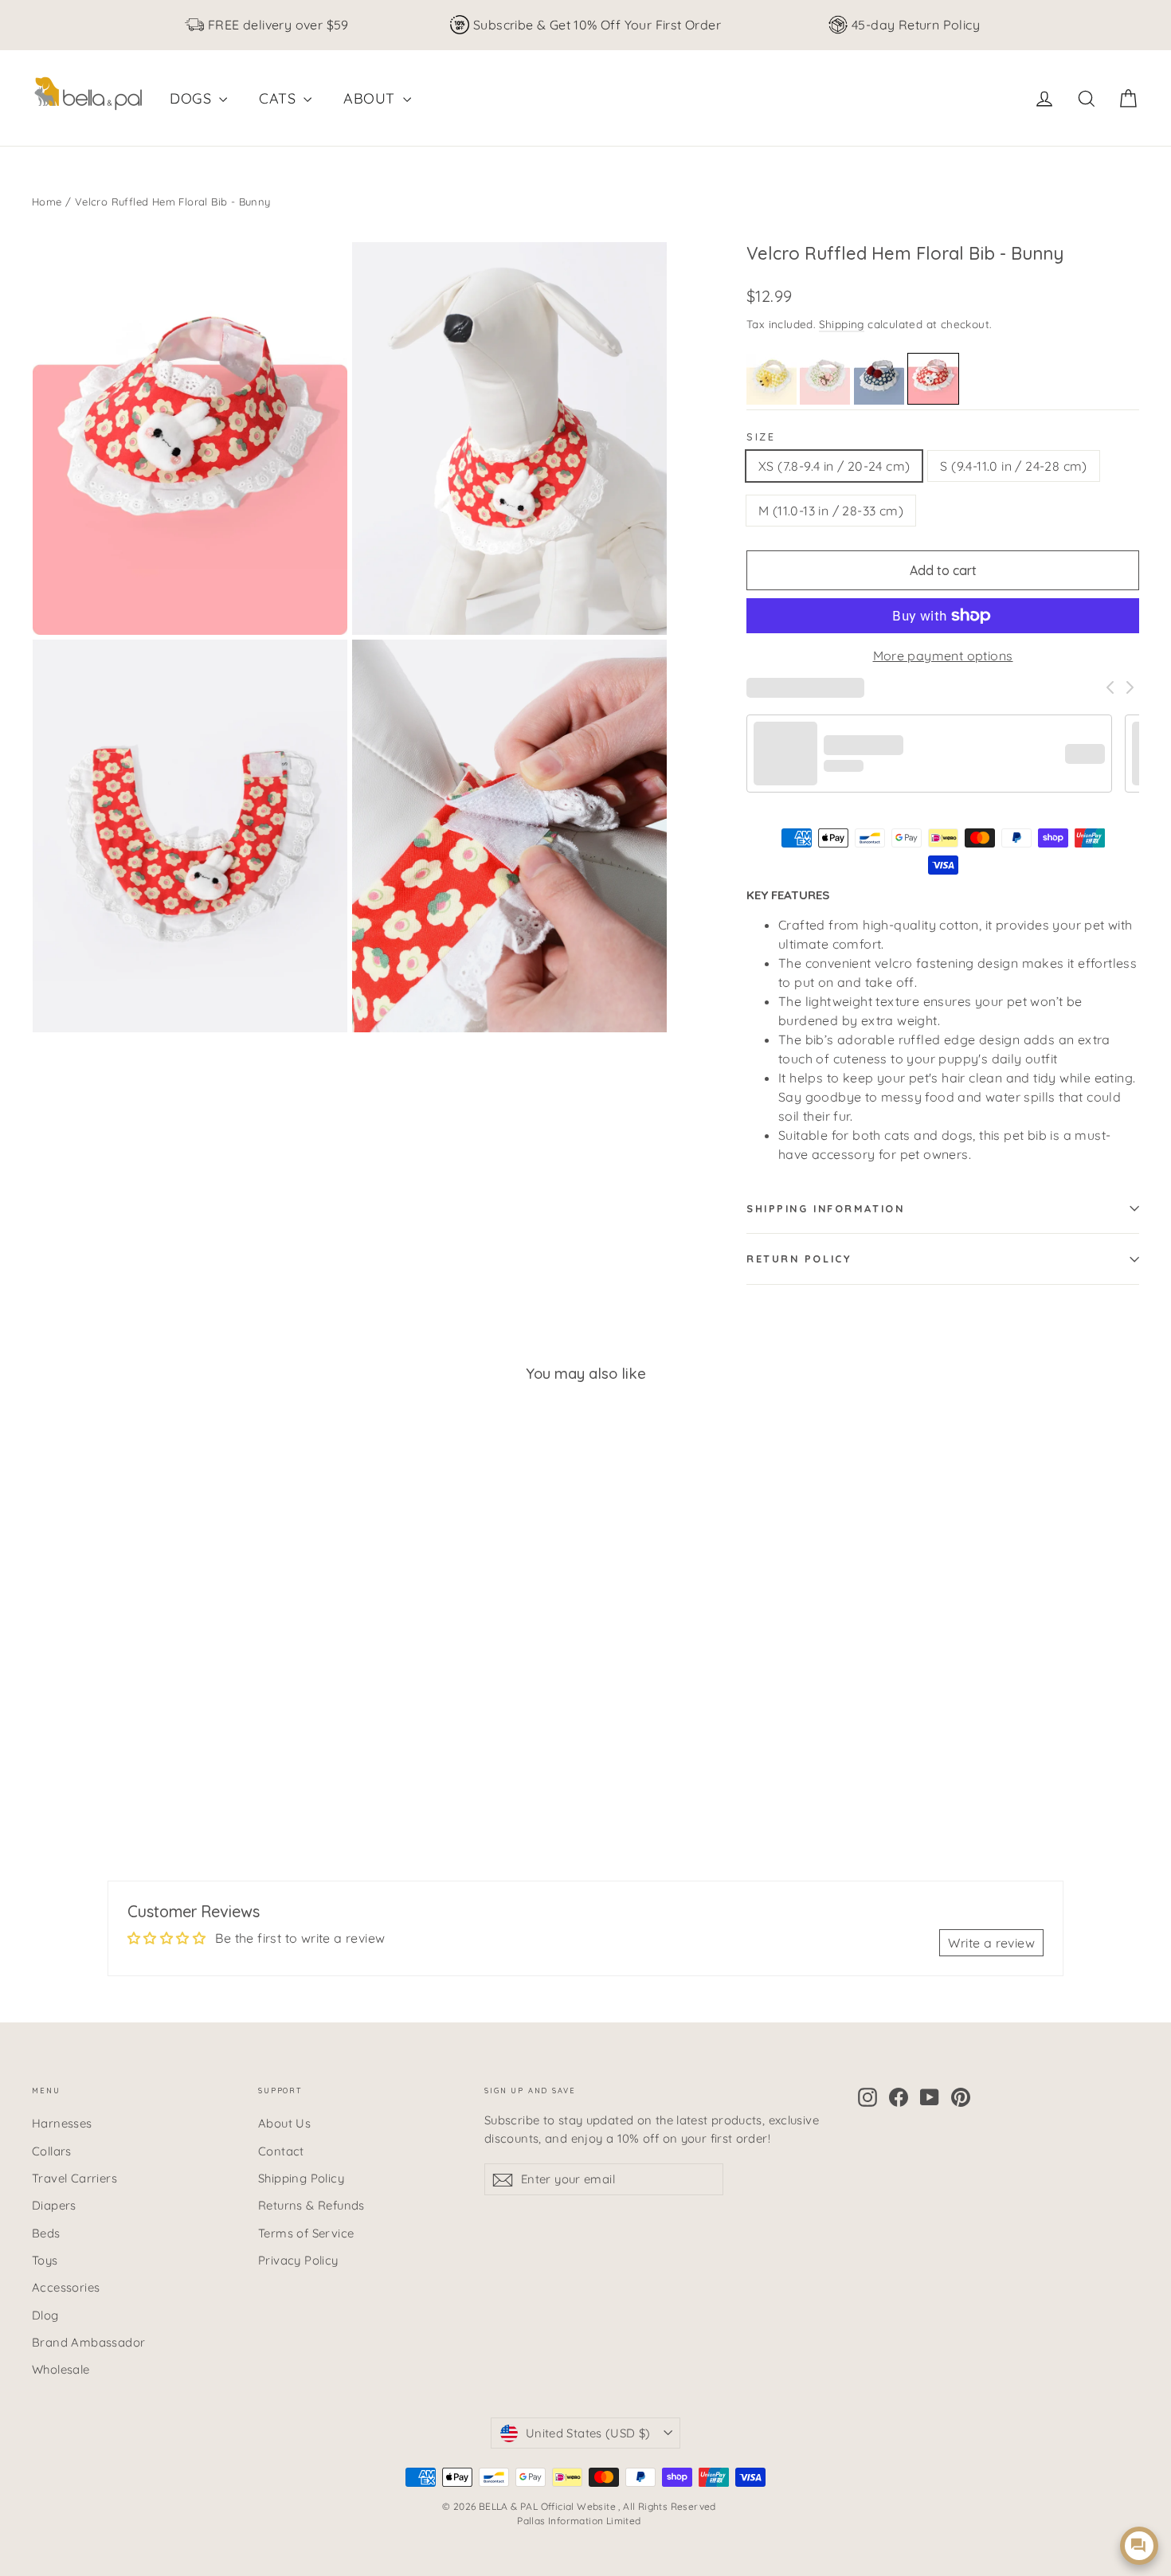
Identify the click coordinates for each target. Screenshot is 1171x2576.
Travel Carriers (74, 2178)
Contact (281, 2151)
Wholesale (61, 2369)
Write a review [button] (991, 1943)
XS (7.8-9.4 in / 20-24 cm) (834, 466)
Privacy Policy (298, 2260)
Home (47, 202)
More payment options (943, 656)
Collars (52, 2151)
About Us (284, 2123)
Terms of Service (306, 2233)
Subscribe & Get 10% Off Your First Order (597, 25)
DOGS (192, 98)
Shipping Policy (301, 2178)
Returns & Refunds (311, 2205)
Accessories (66, 2287)
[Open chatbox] (1139, 2546)
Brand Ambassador (88, 2342)
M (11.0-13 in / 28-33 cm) (831, 511)
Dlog (45, 2315)
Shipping (842, 324)
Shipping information (825, 1208)
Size (761, 437)
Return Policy (799, 1259)
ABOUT (371, 98)
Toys (45, 2260)
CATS (279, 98)
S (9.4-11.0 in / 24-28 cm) (1013, 466)
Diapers (54, 2205)
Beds (46, 2233)
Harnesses (62, 2123)
